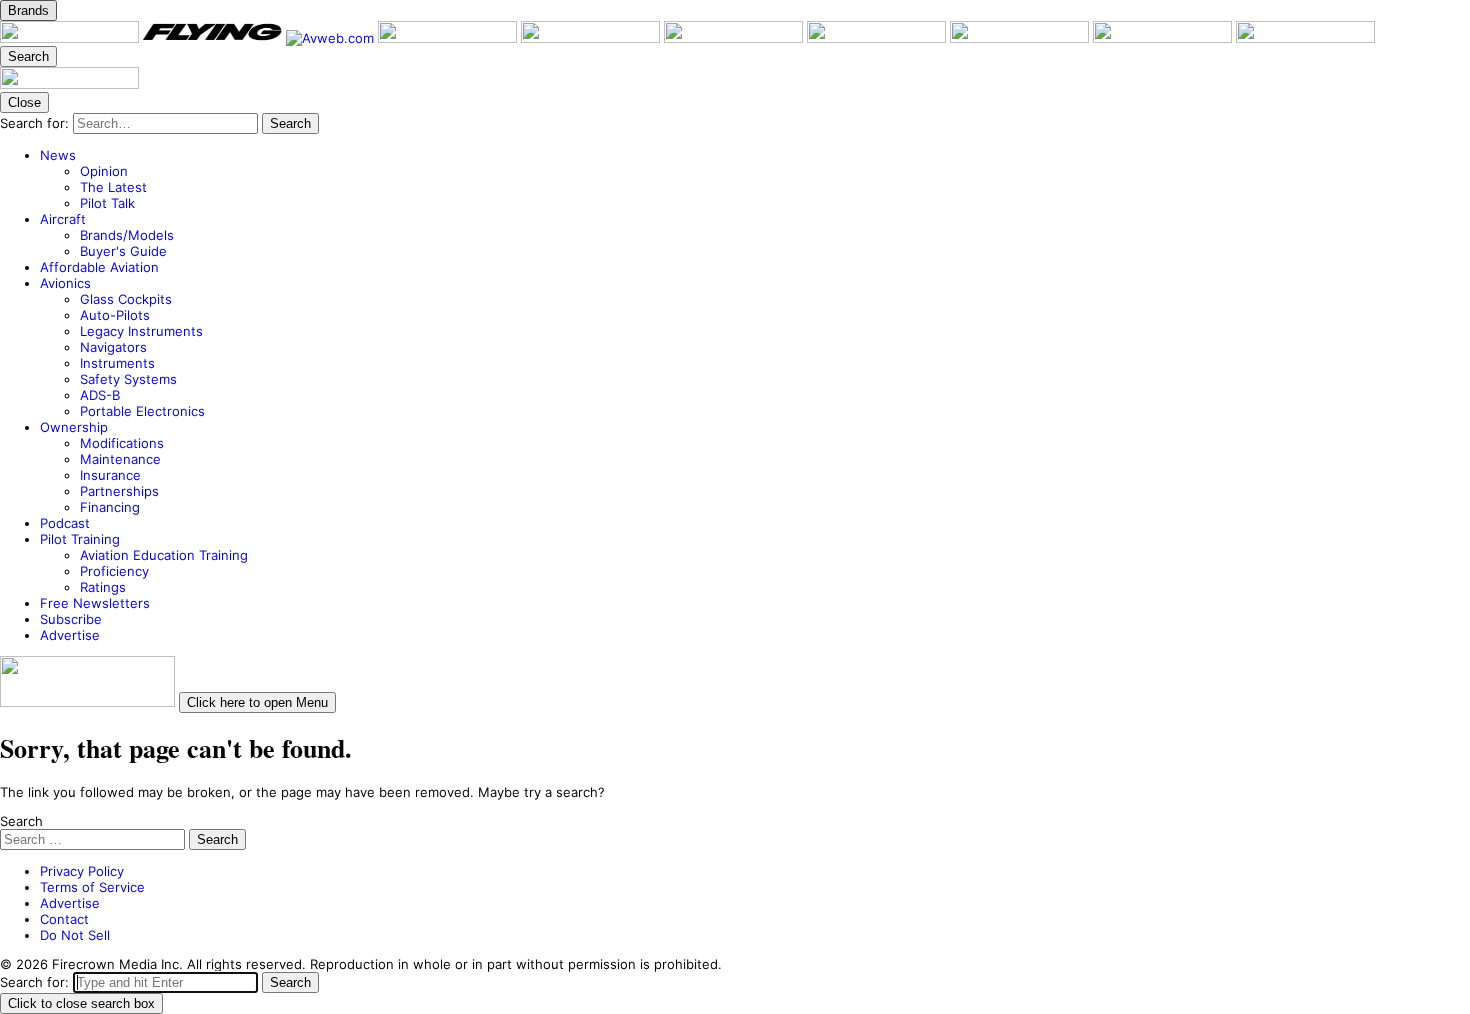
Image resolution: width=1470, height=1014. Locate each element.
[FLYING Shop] (1305, 38)
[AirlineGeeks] (449, 38)
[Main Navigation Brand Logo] (69, 84)
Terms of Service (92, 887)
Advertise (70, 903)
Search (21, 821)
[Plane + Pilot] (71, 38)
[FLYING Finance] (1021, 38)
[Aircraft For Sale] (592, 38)
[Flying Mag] (214, 38)
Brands (28, 10)
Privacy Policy (82, 871)
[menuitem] (755, 179)
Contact (64, 919)
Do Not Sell (75, 935)
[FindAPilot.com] (1164, 38)
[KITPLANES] (735, 38)
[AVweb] (332, 38)
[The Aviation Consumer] (878, 38)
